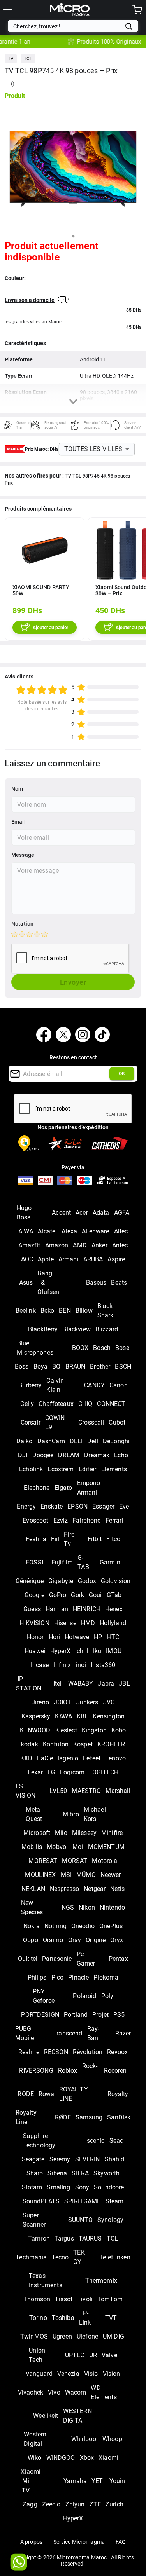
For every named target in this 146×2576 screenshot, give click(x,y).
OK (122, 1074)
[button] (11, 59)
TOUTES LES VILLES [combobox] (93, 449)
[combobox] (67, 26)
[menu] (7, 10)
